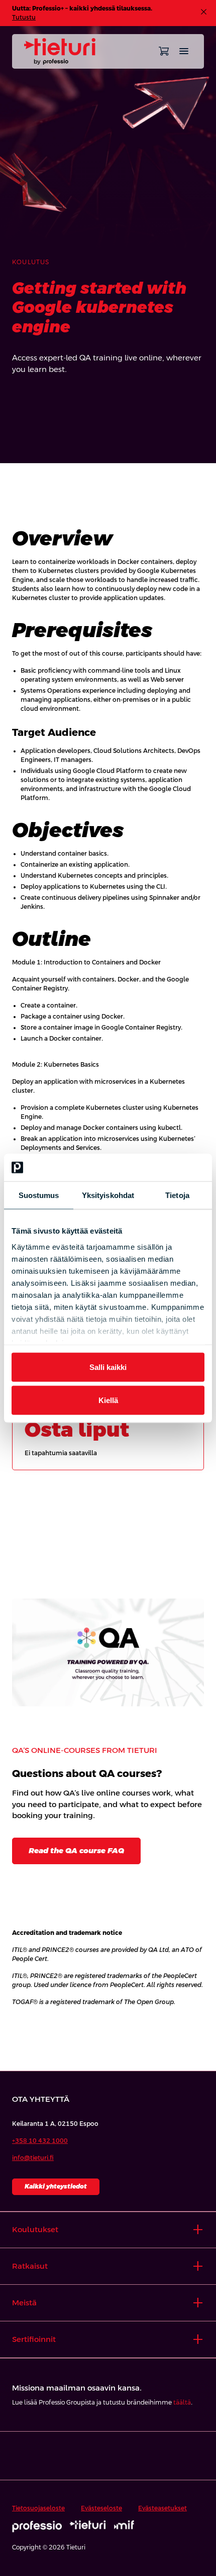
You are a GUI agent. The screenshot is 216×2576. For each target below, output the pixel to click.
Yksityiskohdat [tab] (108, 1195)
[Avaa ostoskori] (164, 51)
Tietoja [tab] (177, 1195)
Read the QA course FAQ (76, 1850)
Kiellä (108, 1400)
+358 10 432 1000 (40, 2141)
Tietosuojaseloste (38, 2508)
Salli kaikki (108, 1367)
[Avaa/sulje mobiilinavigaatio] (184, 51)
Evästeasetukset (163, 2508)
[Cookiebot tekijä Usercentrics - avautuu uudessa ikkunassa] (160, 1167)
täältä (182, 2403)
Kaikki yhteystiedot (56, 2187)
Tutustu (24, 18)
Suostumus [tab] (39, 1195)
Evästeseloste (101, 2508)
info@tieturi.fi (33, 2158)
